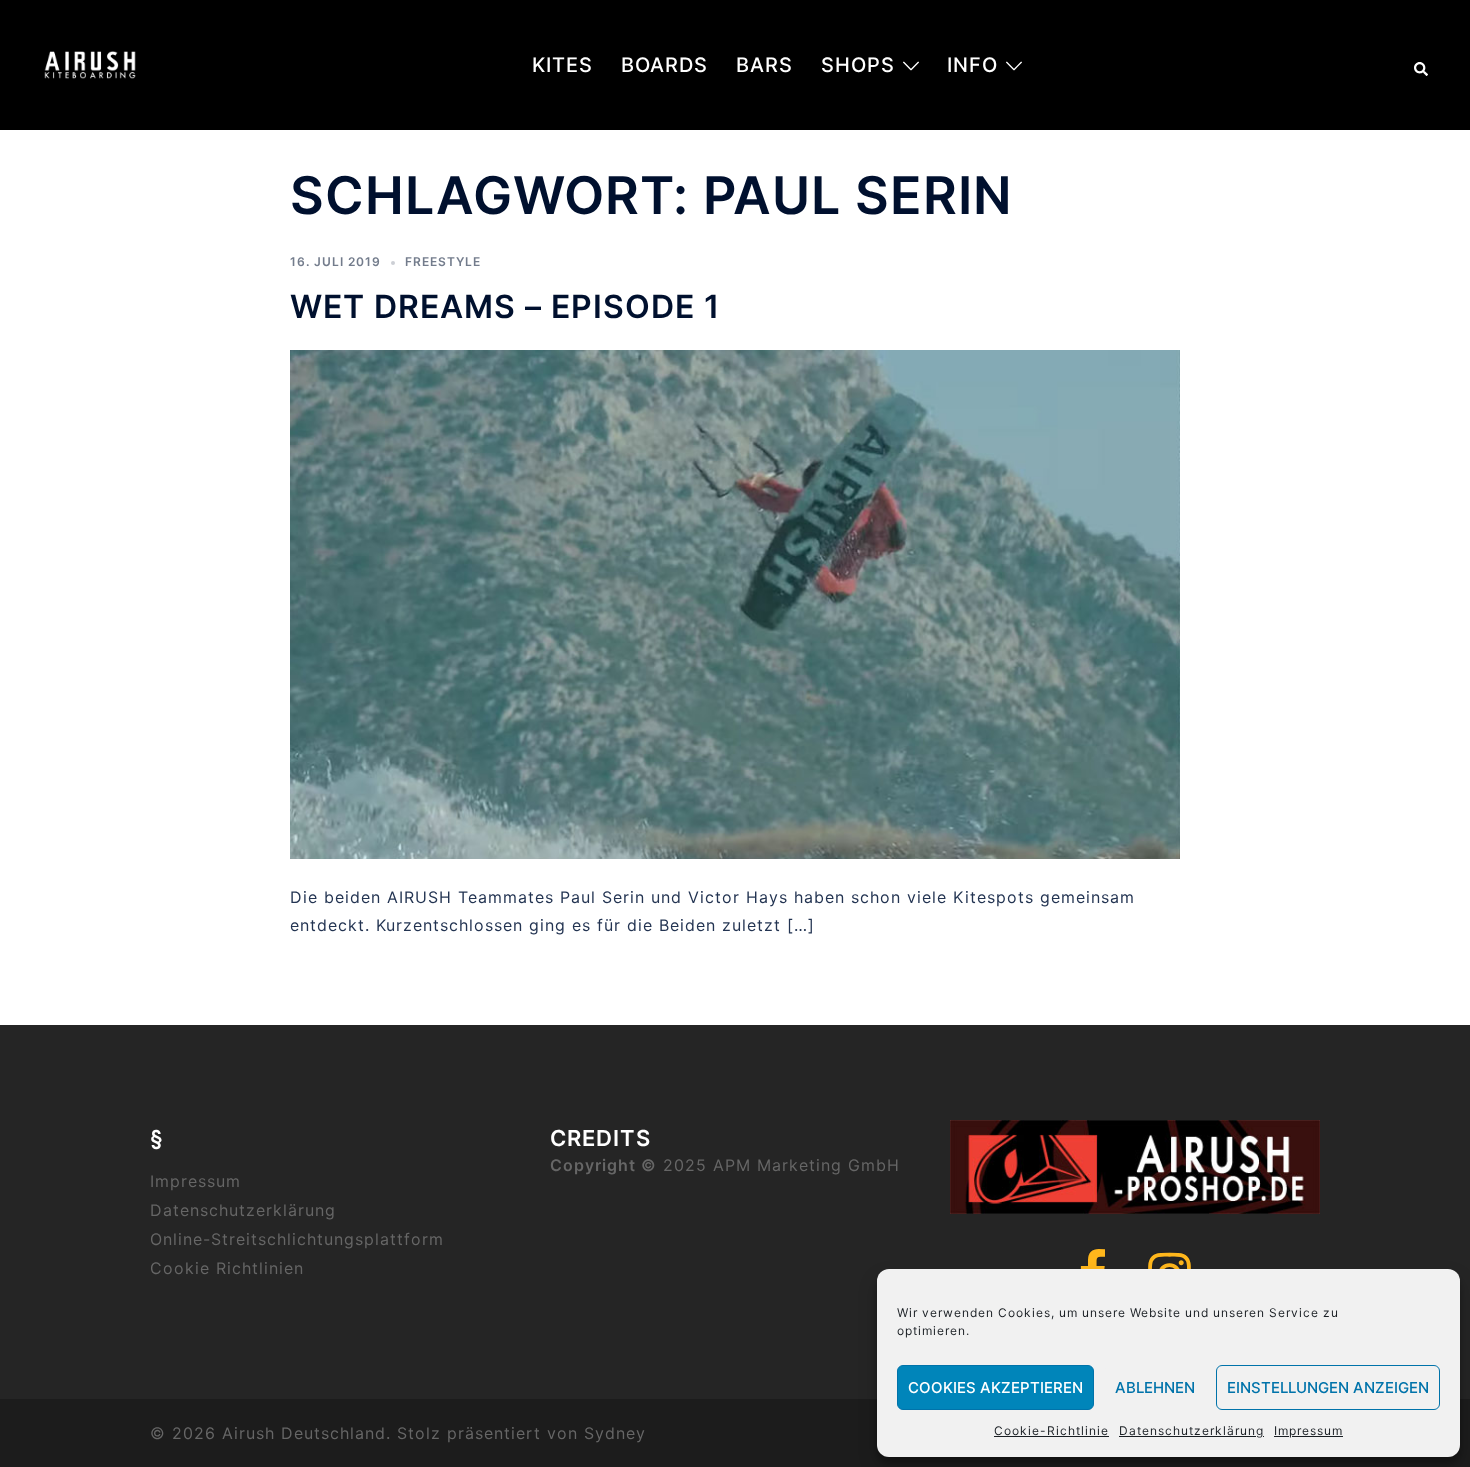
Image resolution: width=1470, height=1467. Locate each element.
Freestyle (443, 261)
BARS (764, 65)
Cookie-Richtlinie (1051, 1430)
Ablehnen (1155, 1387)
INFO (972, 65)
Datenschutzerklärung (1191, 1430)
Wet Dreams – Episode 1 (505, 306)
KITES (562, 65)
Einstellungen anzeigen (1328, 1387)
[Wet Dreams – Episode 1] (735, 603)
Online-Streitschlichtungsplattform (297, 1239)
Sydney (615, 1433)
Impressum (1308, 1430)
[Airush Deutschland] (90, 63)
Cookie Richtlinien (227, 1268)
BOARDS (664, 65)
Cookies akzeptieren (995, 1387)
